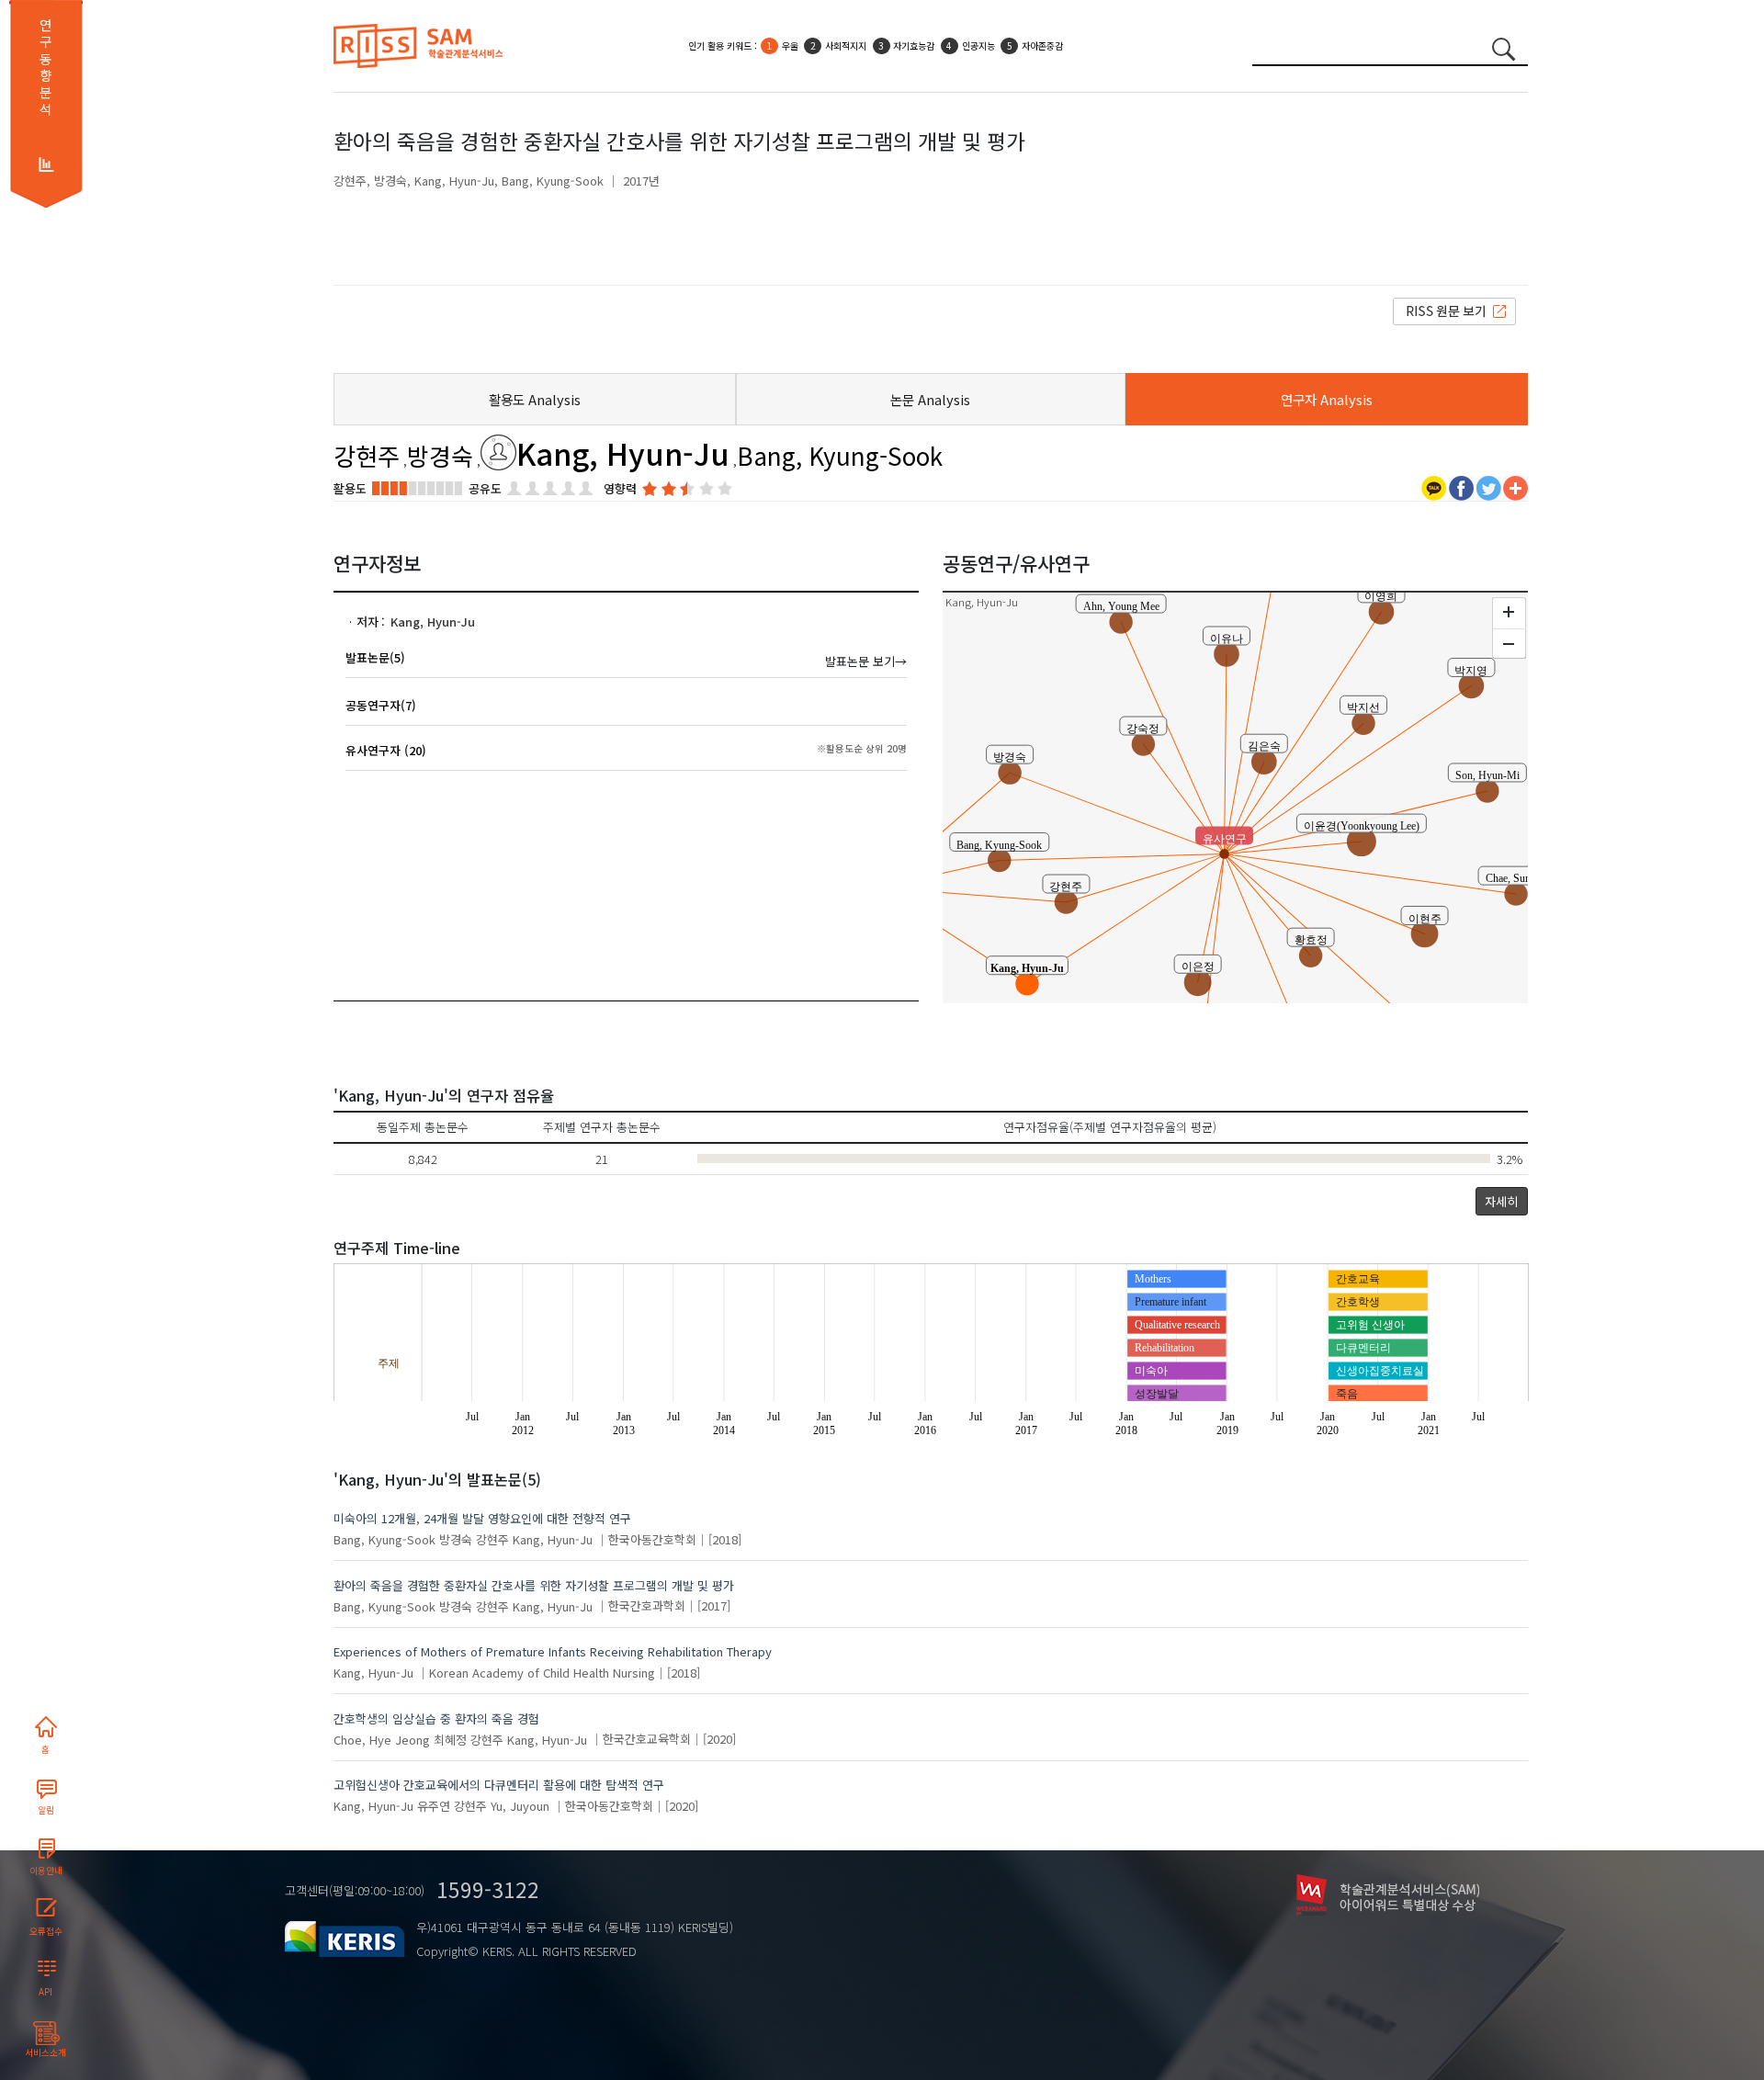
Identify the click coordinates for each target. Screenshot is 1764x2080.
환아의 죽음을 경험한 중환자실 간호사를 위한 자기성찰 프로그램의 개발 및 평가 (534, 1585)
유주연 (434, 1806)
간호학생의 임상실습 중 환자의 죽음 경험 (436, 1718)
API (45, 1992)
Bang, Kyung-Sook (553, 181)
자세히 (1501, 1201)
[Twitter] (1489, 486)
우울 (790, 45)
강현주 (350, 181)
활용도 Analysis (535, 399)
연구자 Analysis (1327, 399)
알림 (46, 1810)
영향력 (620, 488)
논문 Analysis (930, 399)
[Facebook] (1461, 486)
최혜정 (450, 1739)
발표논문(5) (375, 657)
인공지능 (978, 45)
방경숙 (390, 181)
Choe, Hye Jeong (382, 1739)
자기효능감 (914, 45)
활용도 (350, 488)
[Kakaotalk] (1434, 486)
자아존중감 (1042, 45)
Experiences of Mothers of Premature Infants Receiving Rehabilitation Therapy (553, 1651)
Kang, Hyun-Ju (454, 181)
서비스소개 (45, 2052)
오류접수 (46, 1931)
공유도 (485, 488)
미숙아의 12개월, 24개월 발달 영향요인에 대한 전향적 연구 (482, 1518)
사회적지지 (846, 45)
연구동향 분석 (45, 67)
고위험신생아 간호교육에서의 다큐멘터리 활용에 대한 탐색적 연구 (499, 1785)
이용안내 (46, 1871)
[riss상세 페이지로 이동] (1454, 310)
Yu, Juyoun (520, 1806)
